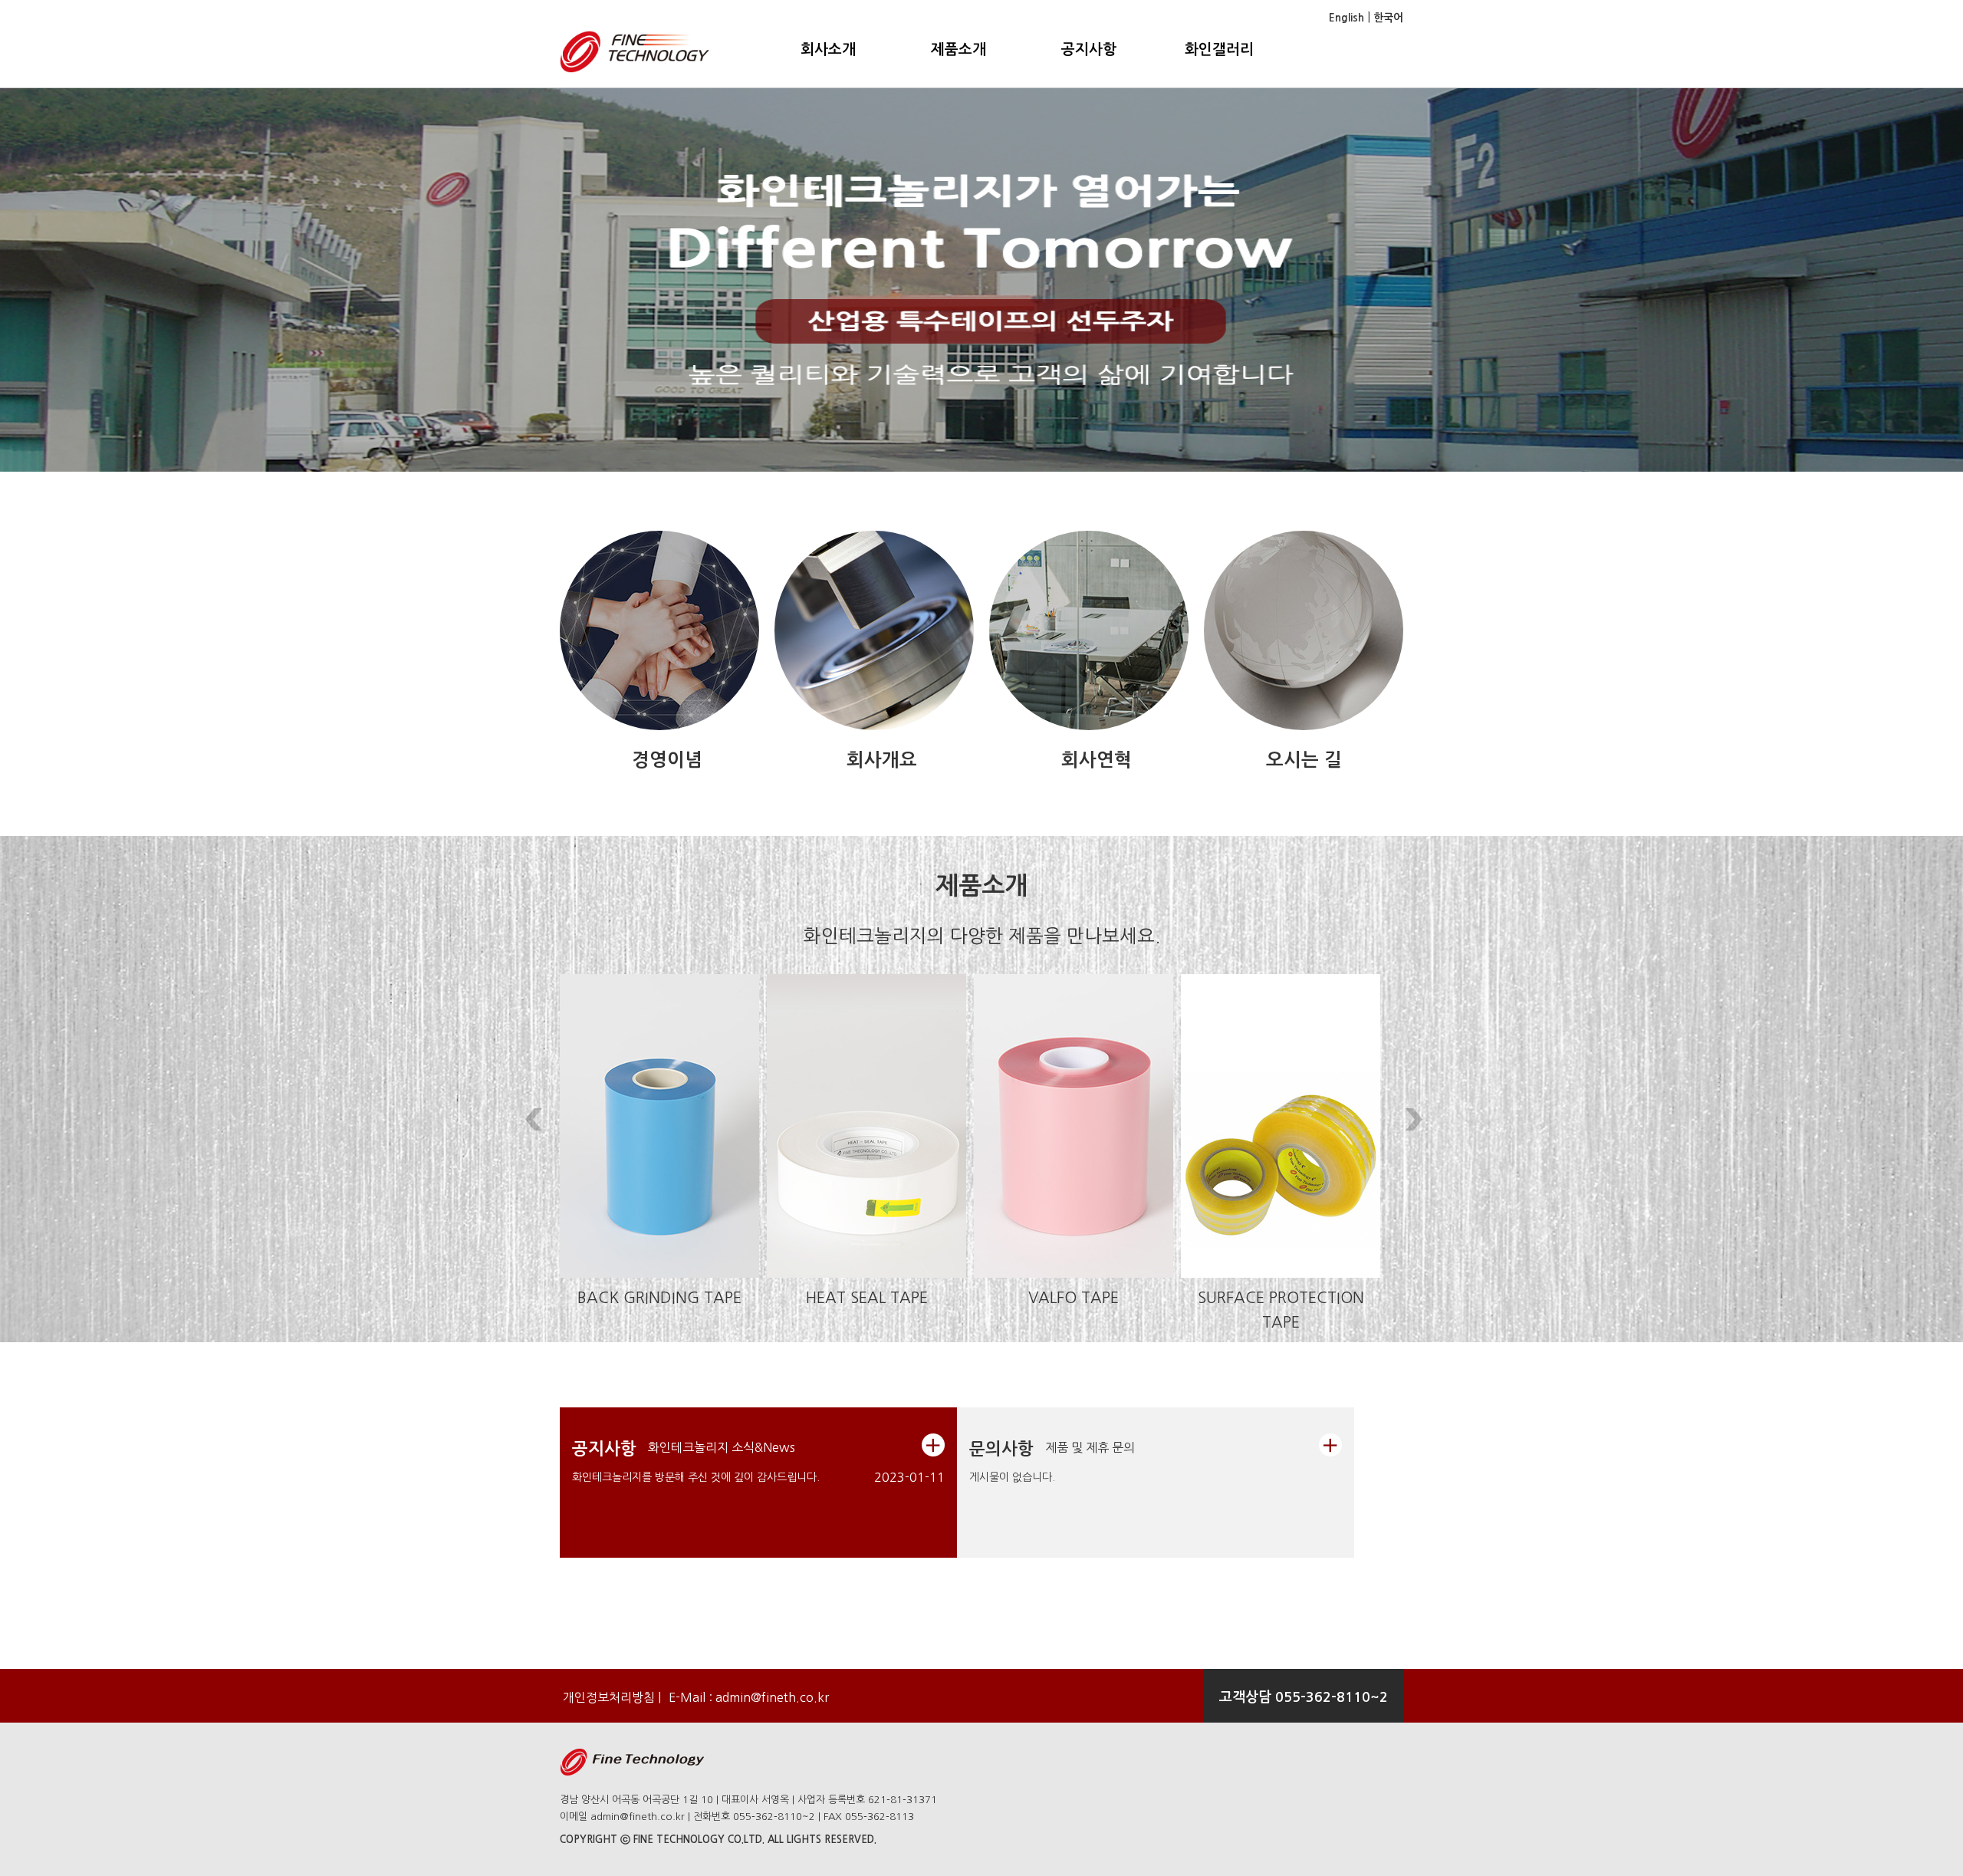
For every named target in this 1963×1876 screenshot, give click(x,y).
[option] (981, 280)
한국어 (1387, 18)
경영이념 (667, 760)
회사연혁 (1097, 760)
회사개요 (882, 760)
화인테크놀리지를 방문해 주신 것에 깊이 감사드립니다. (696, 1477)
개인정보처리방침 (607, 1697)
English (1346, 18)
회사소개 (828, 49)
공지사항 (1089, 49)
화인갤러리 (1219, 49)
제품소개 (958, 49)
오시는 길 (1304, 760)
